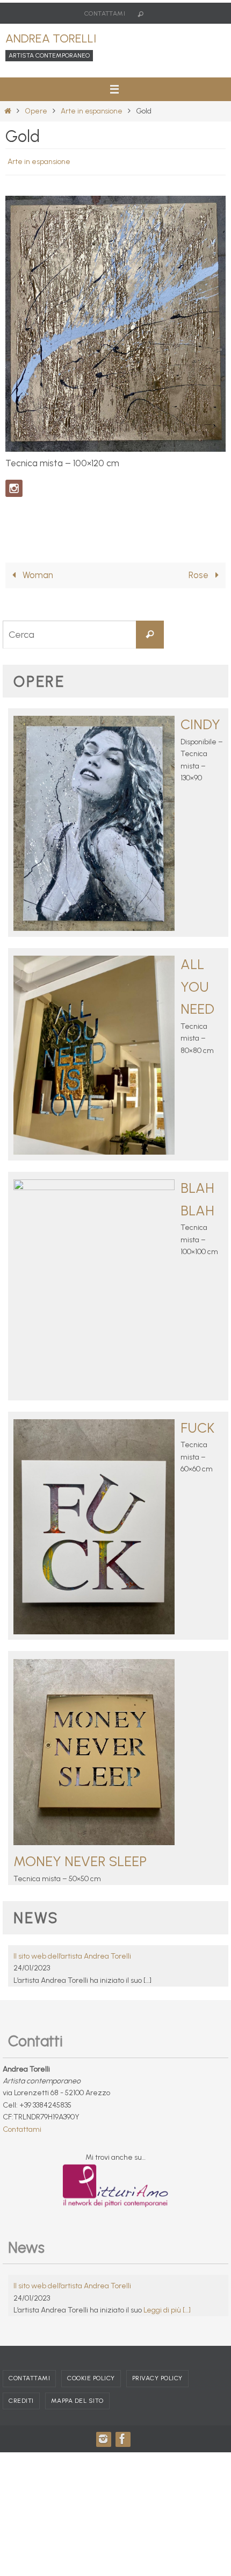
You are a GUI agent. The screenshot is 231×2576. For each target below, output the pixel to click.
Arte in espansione (92, 111)
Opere (36, 111)
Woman (37, 581)
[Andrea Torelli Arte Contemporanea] (122, 2445)
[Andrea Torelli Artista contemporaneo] (103, 2445)
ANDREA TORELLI (51, 38)
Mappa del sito (77, 2407)
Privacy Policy (157, 2385)
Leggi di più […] (167, 2316)
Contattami (105, 13)
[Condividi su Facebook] (14, 518)
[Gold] (115, 446)
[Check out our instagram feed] (14, 486)
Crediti (21, 2407)
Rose (200, 581)
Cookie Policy (91, 2385)
